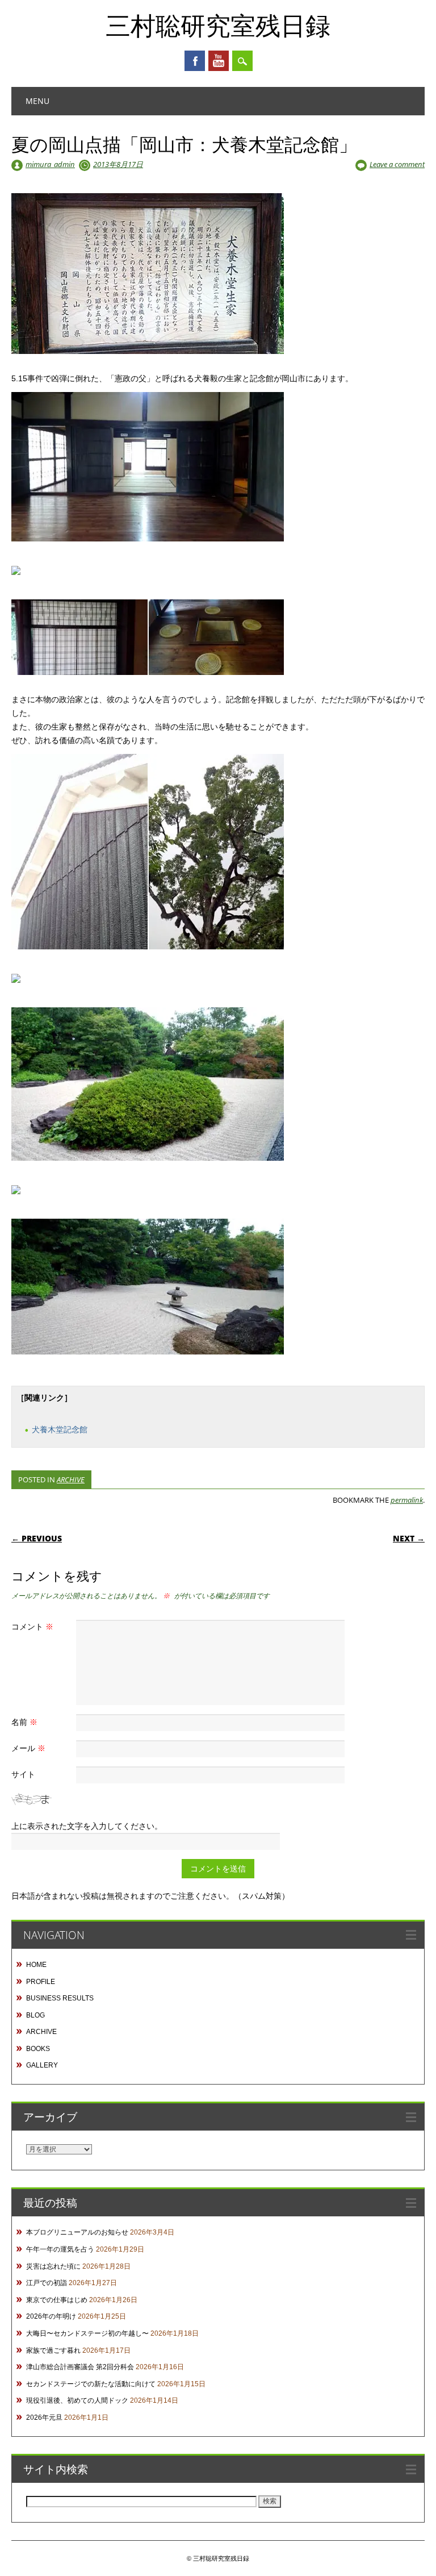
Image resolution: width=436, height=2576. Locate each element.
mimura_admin (50, 164)
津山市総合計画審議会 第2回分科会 (80, 2367)
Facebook (195, 61)
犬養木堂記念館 (60, 1429)
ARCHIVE (71, 1479)
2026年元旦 (44, 2417)
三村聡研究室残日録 (218, 25)
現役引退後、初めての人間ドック (77, 2400)
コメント (32, 1626)
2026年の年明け (51, 2316)
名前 (24, 1722)
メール (28, 1748)
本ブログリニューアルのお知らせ (77, 2232)
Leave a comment (397, 164)
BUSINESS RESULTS (60, 1998)
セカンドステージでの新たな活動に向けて (91, 2384)
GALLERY (42, 2065)
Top (409, 2549)
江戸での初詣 (47, 2283)
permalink (407, 1500)
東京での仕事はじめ (57, 2300)
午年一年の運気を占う (60, 2249)
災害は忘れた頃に (53, 2266)
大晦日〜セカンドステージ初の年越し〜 (87, 2333)
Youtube (219, 61)
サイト (23, 1774)
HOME (36, 1965)
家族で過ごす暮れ (53, 2350)
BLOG (35, 2015)
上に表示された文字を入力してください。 (87, 1826)
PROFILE (41, 1982)
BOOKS (38, 2049)
